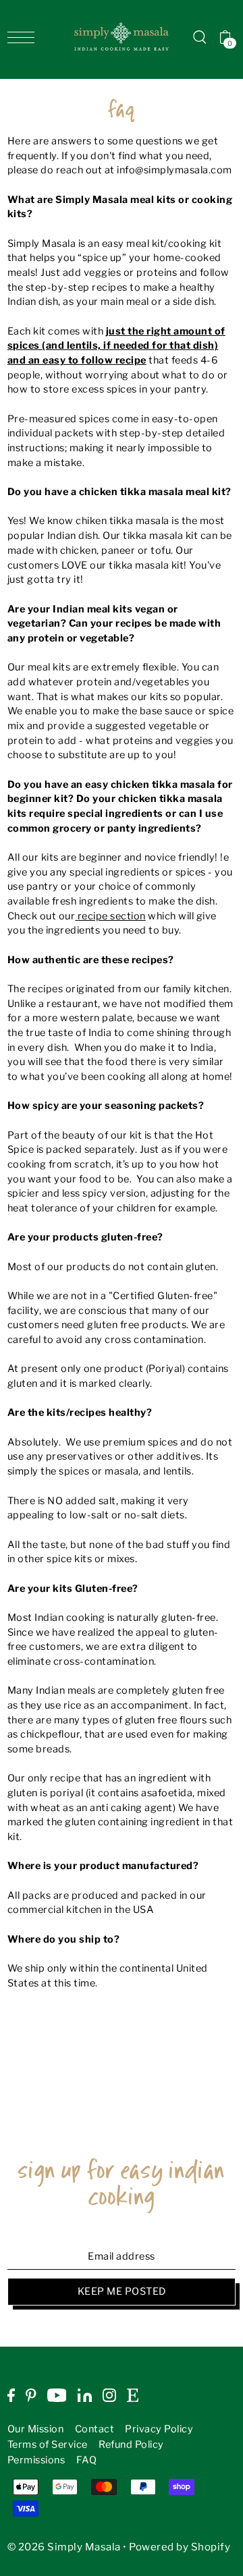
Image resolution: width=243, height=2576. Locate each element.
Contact (95, 2429)
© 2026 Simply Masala (64, 2547)
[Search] (200, 37)
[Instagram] (109, 2395)
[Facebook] (11, 2395)
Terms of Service (48, 2444)
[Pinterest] (31, 2395)
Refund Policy (131, 2444)
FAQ (87, 2460)
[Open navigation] (24, 37)
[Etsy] (133, 2395)
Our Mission (36, 2429)
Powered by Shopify (180, 2547)
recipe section (110, 916)
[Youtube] (57, 2395)
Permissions (36, 2460)
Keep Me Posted (122, 2291)
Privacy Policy (159, 2429)
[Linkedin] (85, 2395)
